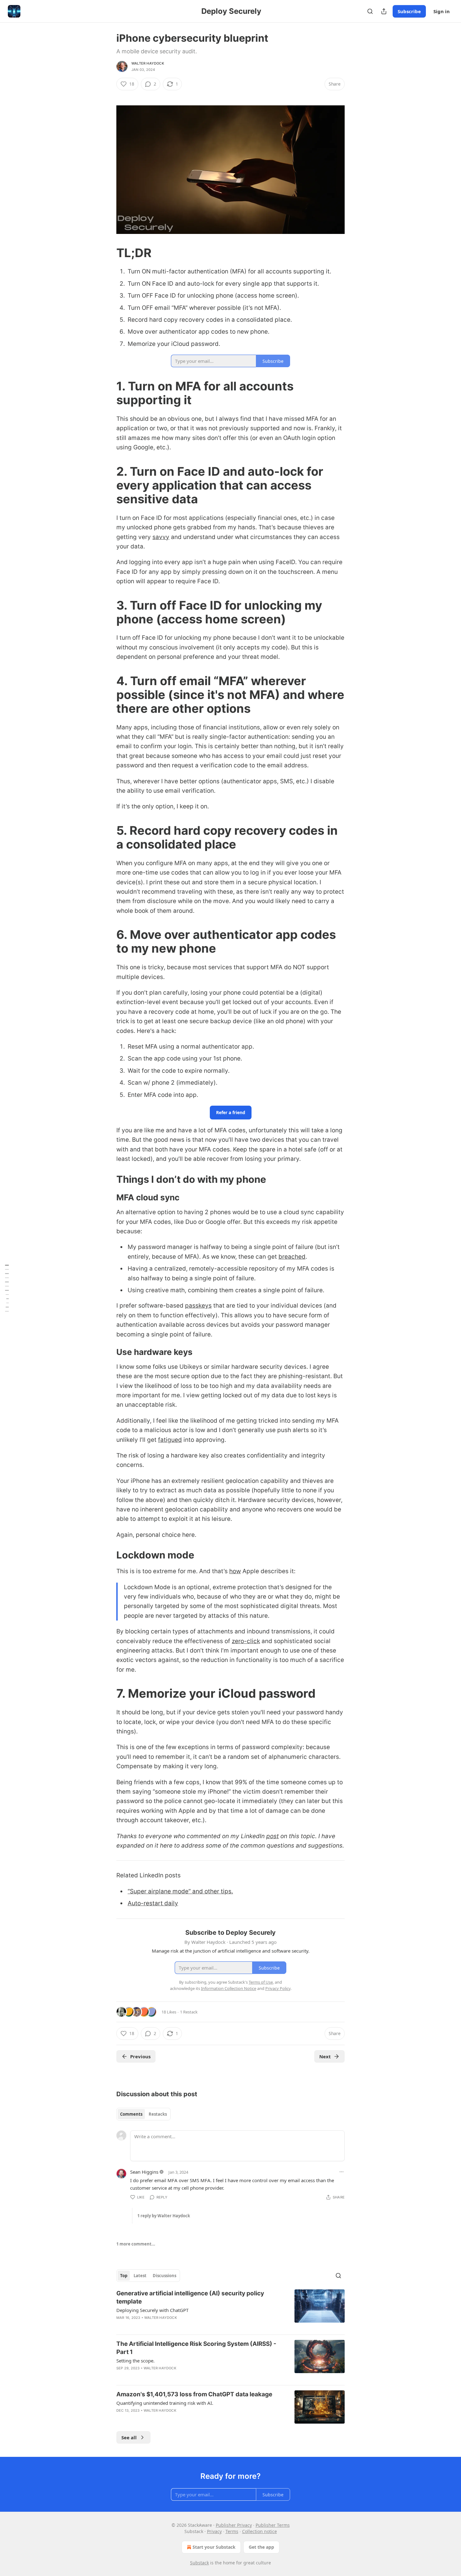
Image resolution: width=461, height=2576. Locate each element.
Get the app (261, 2547)
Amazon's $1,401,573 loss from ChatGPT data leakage (194, 2394)
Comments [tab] (131, 2114)
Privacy (214, 2531)
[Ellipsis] (342, 2172)
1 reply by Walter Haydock (164, 2216)
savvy (161, 537)
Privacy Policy (278, 1988)
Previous (140, 2056)
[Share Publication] (384, 11)
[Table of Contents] (7, 1288)
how (235, 1571)
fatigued (170, 1440)
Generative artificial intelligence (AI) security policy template (190, 2297)
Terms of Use (261, 1982)
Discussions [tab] (164, 2276)
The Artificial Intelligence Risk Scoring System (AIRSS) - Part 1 (196, 2348)
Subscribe (409, 11)
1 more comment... (136, 2244)
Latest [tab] (140, 2276)
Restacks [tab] (158, 2114)
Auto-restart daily (153, 1903)
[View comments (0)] (176, 2419)
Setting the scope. (135, 2361)
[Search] (370, 11)
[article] (230, 2309)
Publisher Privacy (234, 2525)
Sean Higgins (144, 2172)
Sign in (442, 11)
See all (129, 2437)
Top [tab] (124, 2276)
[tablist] (143, 2114)
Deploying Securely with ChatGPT (152, 2310)
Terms (232, 2531)
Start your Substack (214, 2547)
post (273, 1836)
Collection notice (260, 2531)
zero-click (246, 1641)
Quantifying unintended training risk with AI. (165, 2403)
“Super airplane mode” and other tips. (180, 1891)
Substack (199, 2563)
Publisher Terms (273, 2525)
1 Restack (189, 2012)
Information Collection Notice (229, 1988)
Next (325, 2056)
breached (292, 1257)
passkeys (198, 1306)
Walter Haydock (148, 63)
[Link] (108, 253)
